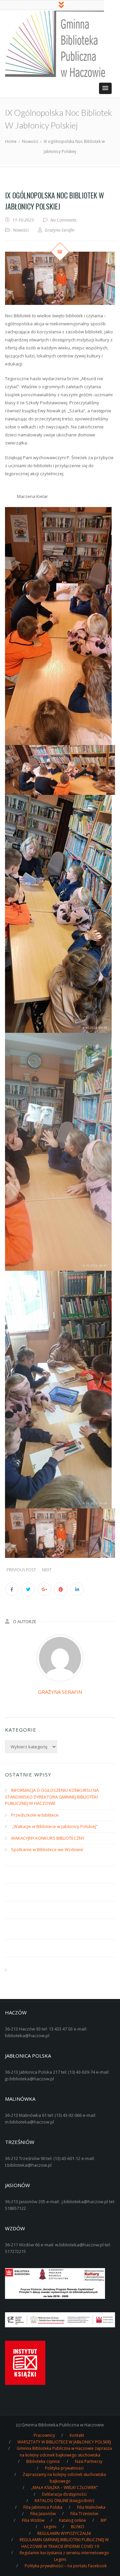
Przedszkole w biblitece (35, 1815)
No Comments (63, 220)
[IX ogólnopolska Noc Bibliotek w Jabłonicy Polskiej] (60, 278)
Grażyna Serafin (60, 1692)
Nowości (21, 230)
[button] (105, 88)
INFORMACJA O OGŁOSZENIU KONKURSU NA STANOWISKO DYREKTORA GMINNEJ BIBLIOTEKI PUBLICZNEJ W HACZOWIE (52, 1797)
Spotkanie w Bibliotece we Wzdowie (47, 1849)
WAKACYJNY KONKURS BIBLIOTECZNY (48, 1838)
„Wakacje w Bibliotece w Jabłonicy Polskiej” (54, 1826)
